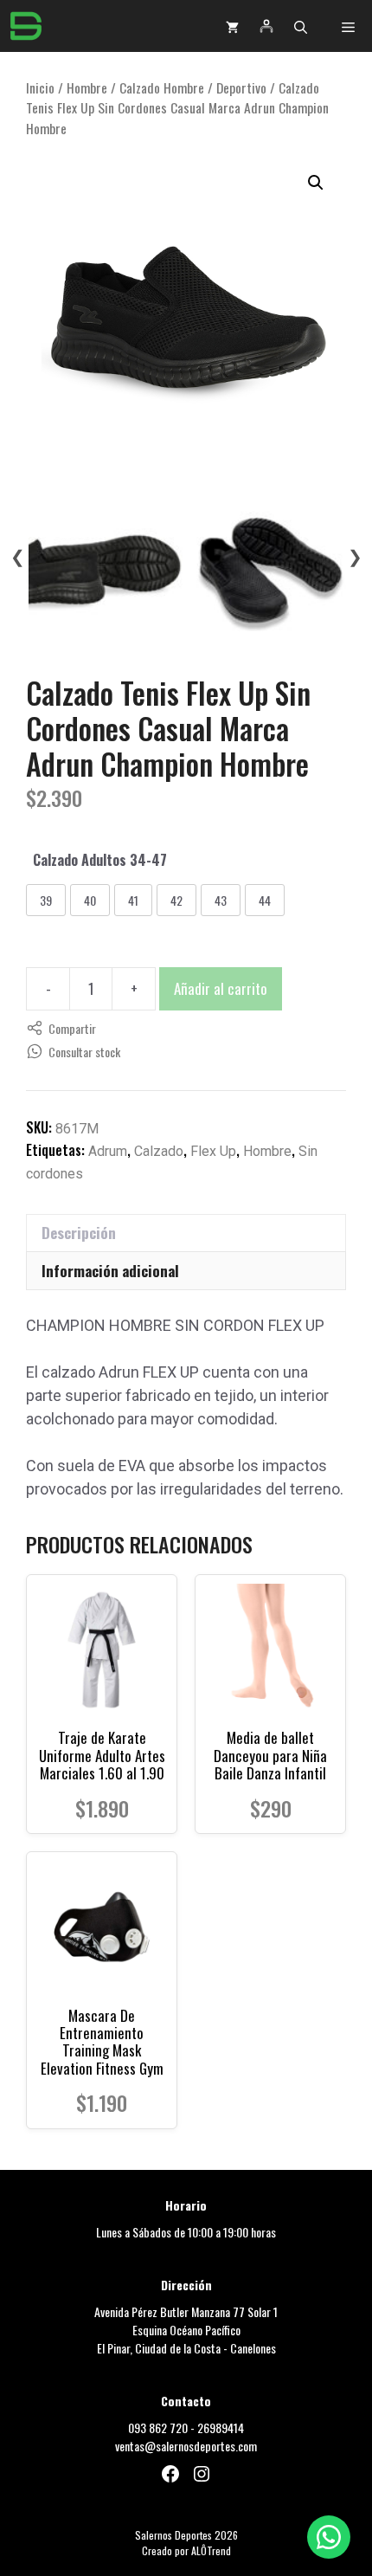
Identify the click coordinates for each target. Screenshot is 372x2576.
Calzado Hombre (162, 87)
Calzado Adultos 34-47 (100, 860)
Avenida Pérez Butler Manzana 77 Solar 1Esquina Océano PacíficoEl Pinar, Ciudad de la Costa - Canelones (186, 2330)
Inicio (40, 87)
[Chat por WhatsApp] (329, 2537)
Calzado (159, 1151)
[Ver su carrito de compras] (232, 26)
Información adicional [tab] (110, 1271)
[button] (301, 26)
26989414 (221, 2428)
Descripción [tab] (79, 1233)
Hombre (87, 87)
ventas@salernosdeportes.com (186, 2446)
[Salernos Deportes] (26, 26)
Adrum (108, 1151)
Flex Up (213, 1151)
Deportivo (241, 87)
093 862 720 (158, 2428)
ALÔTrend (211, 2550)
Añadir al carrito (221, 988)
